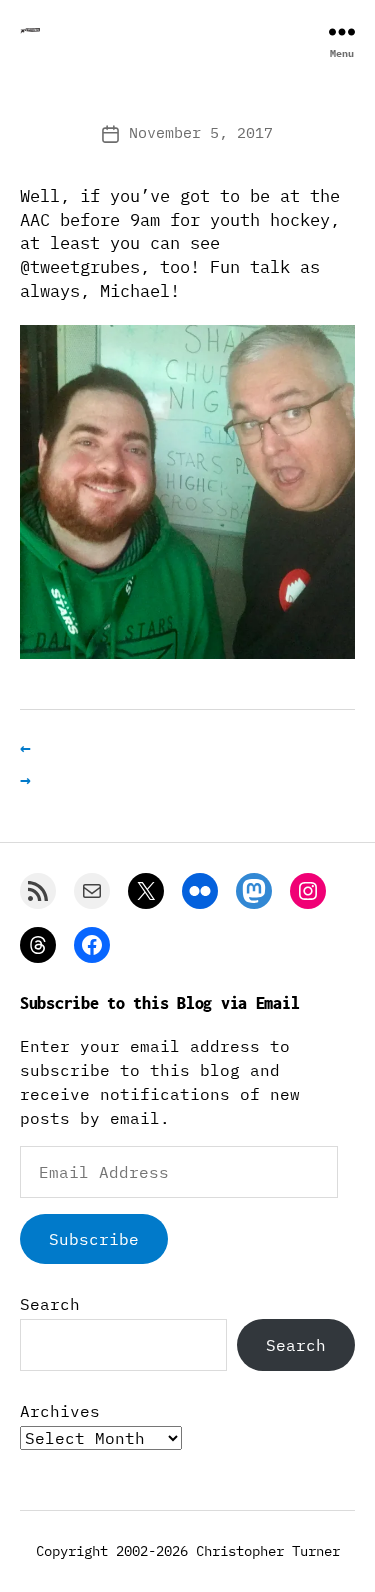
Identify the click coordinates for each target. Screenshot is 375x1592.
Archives (60, 1411)
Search (50, 1304)
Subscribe (94, 1239)
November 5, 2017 (201, 132)
